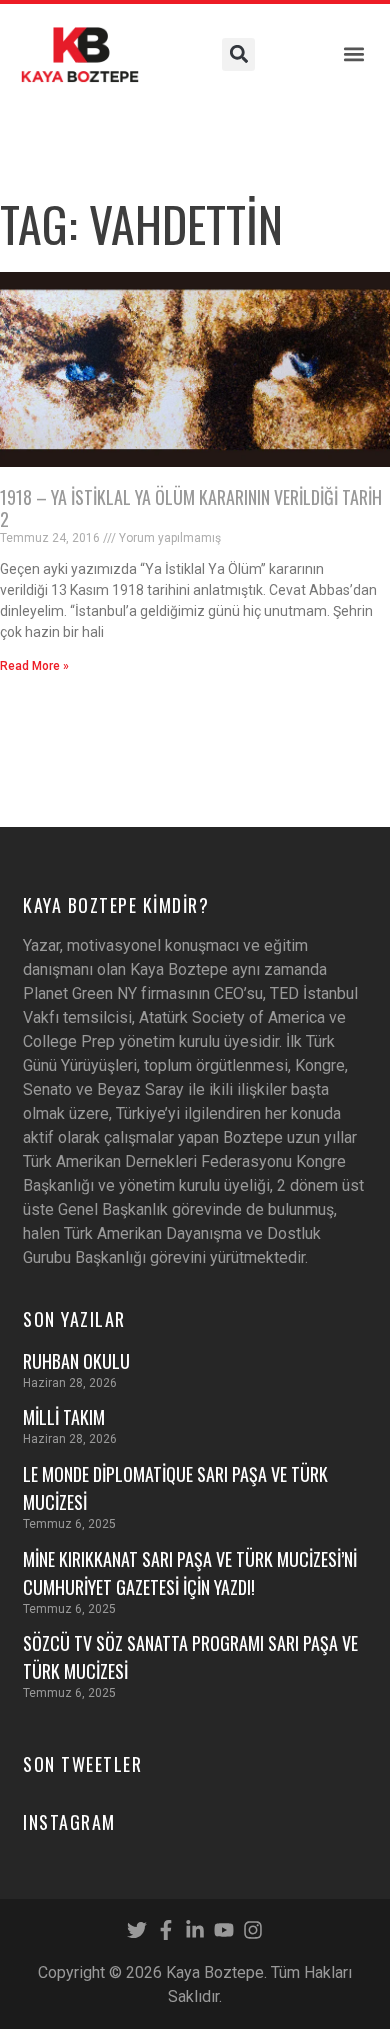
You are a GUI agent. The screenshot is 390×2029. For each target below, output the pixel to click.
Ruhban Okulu (76, 1361)
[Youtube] (224, 1930)
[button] (353, 54)
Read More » (34, 666)
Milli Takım (64, 1417)
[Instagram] (253, 1930)
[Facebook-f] (166, 1930)
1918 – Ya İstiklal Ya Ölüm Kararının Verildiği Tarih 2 (191, 508)
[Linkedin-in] (195, 1930)
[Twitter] (137, 1930)
